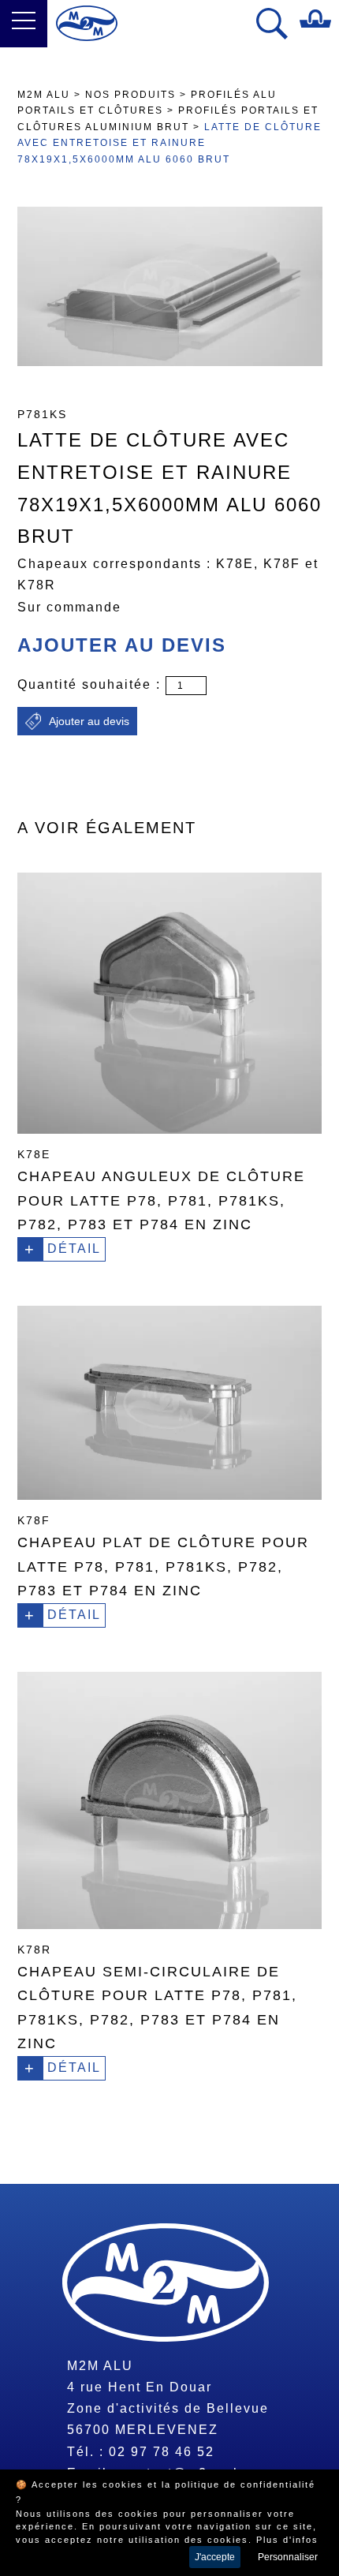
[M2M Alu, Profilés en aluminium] (87, 23)
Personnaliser (288, 2557)
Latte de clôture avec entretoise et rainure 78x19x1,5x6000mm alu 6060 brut (169, 143)
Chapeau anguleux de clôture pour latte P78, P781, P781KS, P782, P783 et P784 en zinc (161, 1200)
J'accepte (215, 2557)
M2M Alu (44, 95)
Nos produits (130, 95)
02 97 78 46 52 (162, 2452)
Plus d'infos (287, 2540)
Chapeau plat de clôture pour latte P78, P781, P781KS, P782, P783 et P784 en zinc (163, 1567)
